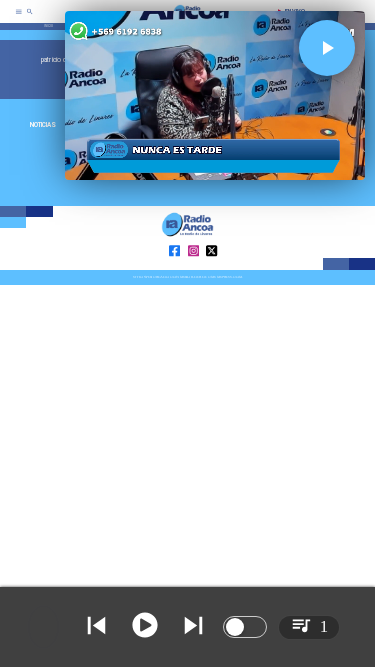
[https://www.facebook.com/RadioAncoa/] (174, 269)
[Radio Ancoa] (30, 18)
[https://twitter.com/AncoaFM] (211, 269)
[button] (327, 48)
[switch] (245, 627)
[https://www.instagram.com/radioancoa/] (193, 269)
